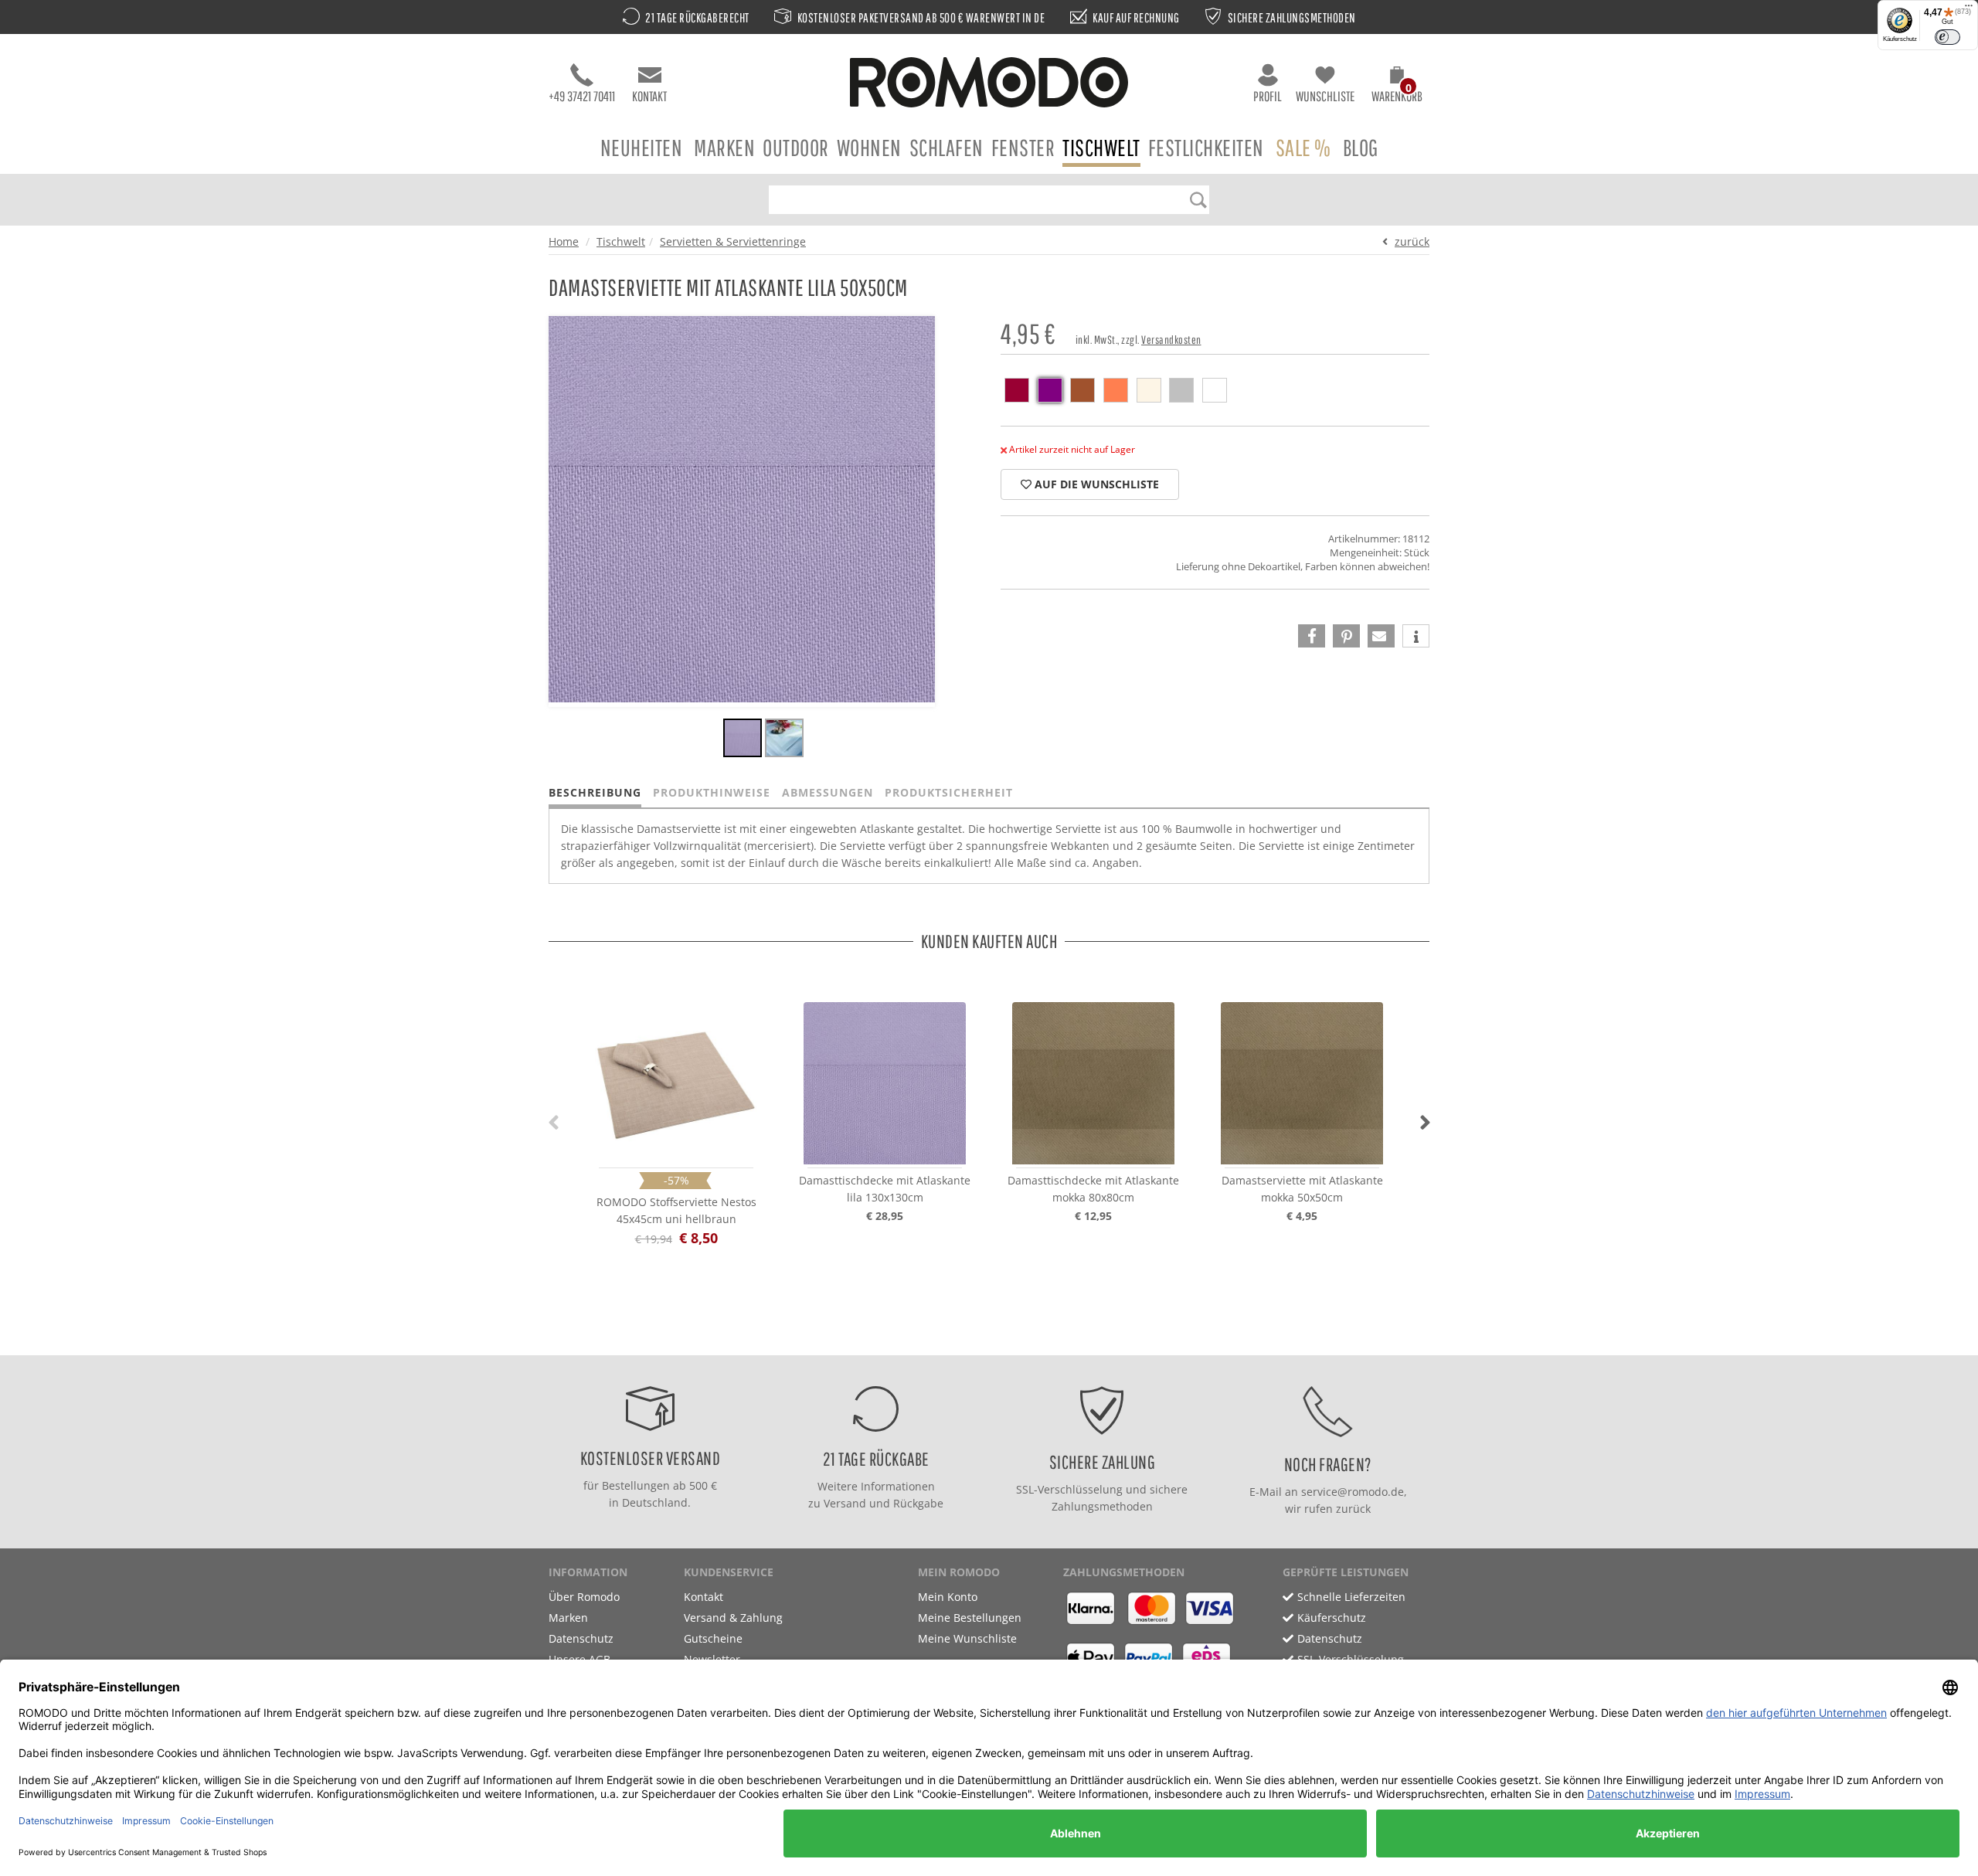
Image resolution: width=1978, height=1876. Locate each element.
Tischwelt (1101, 147)
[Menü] (1969, 9)
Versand (845, 1503)
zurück (1412, 241)
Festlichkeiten (1206, 147)
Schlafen (947, 147)
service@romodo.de (1353, 1492)
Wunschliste (1325, 96)
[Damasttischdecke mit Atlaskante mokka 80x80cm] (1093, 1083)
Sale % (1303, 147)
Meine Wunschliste (967, 1638)
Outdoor (796, 147)
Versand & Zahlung (733, 1618)
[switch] (1947, 37)
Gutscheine (713, 1638)
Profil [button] (1268, 96)
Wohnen (869, 147)
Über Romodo (584, 1597)
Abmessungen (828, 792)
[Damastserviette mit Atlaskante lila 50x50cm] (743, 740)
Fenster (1023, 147)
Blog (1361, 147)
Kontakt (649, 96)
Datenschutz (581, 1638)
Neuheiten (642, 147)
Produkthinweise (712, 792)
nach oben (984, 1339)
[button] (1397, 87)
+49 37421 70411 (582, 96)
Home (564, 241)
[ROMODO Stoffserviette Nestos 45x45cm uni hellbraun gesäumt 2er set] (676, 1083)
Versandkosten (1171, 340)
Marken (724, 147)
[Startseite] (989, 85)
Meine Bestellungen (970, 1618)
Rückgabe (918, 1503)
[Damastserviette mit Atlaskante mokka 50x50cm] (1302, 1083)
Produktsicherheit (949, 792)
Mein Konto (948, 1597)
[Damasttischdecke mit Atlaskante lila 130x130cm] (885, 1083)
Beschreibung (595, 792)
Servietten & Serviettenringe (733, 241)
